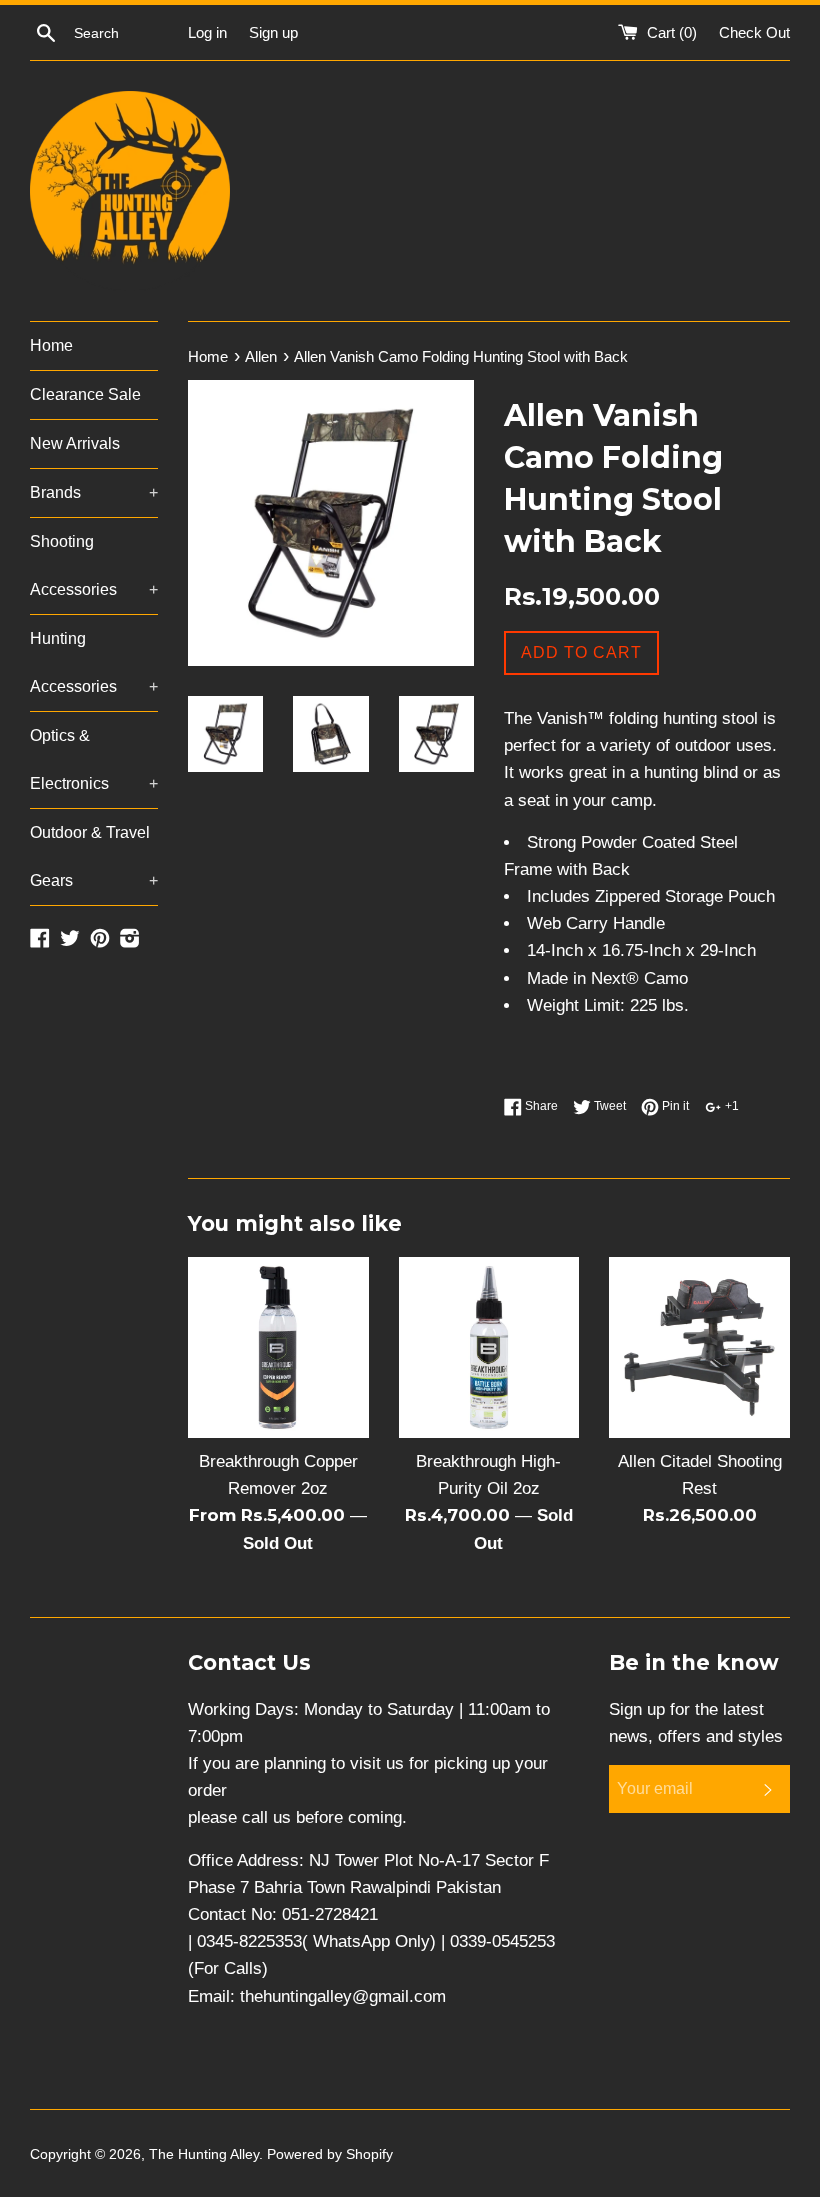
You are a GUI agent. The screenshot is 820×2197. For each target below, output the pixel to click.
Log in (207, 32)
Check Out (754, 32)
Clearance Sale (85, 394)
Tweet (608, 1106)
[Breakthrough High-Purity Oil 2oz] (489, 1347)
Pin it (674, 1106)
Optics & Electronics (94, 759)
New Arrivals (75, 443)
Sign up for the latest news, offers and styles (696, 1723)
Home (51, 345)
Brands (94, 492)
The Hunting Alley (204, 2154)
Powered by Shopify (330, 2154)
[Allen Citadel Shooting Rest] (699, 1347)
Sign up (273, 32)
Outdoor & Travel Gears (94, 856)
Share (540, 1106)
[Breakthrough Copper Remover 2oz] (278, 1347)
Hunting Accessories (94, 662)
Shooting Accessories (94, 565)
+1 (730, 1106)
